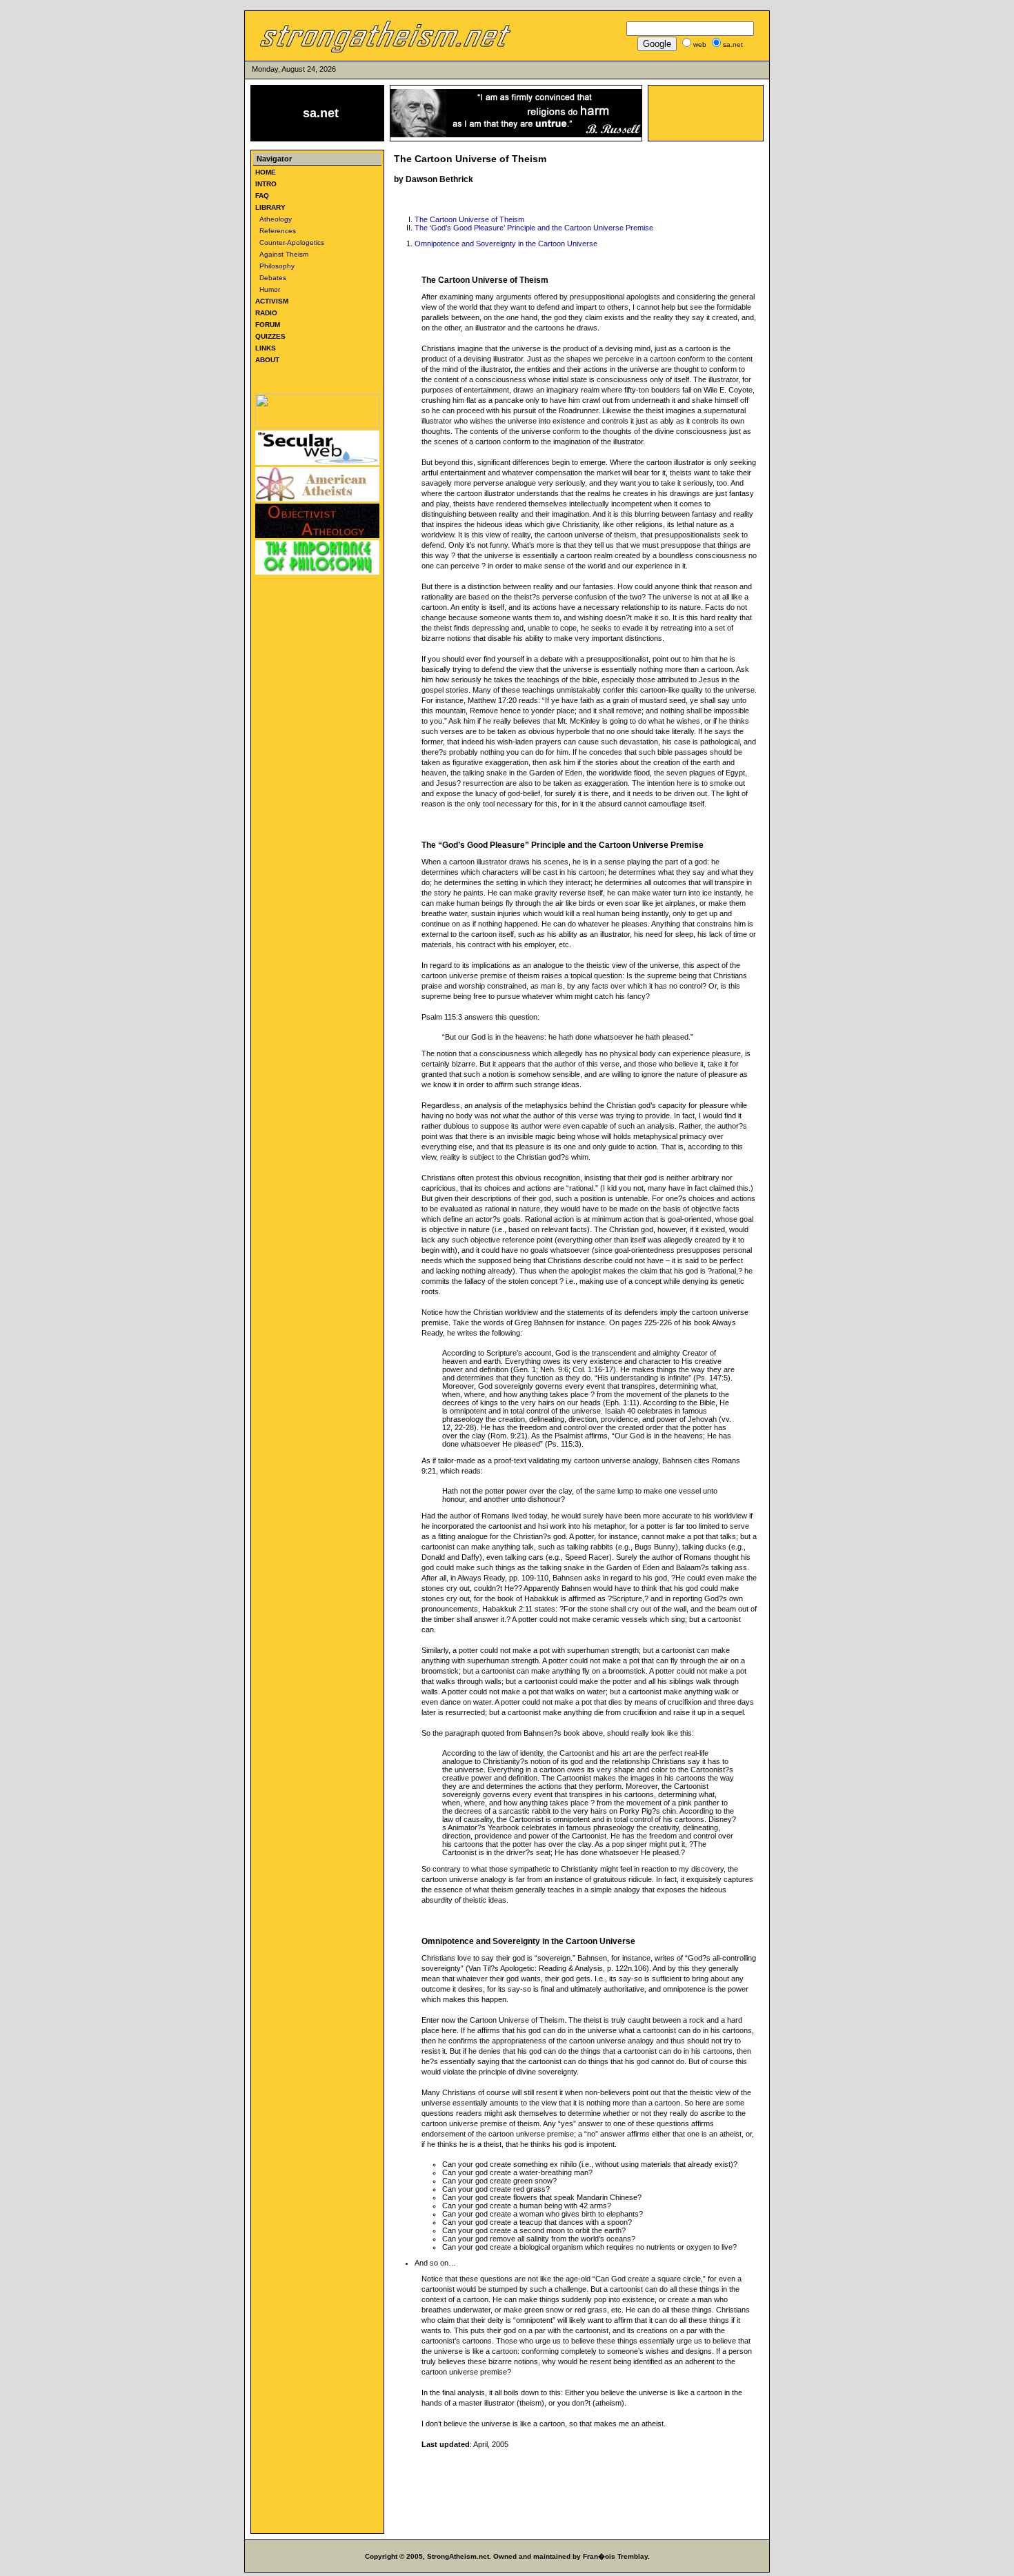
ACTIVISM (272, 301)
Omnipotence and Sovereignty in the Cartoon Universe (506, 244)
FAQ (262, 196)
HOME (266, 172)
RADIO (266, 313)
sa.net (321, 113)
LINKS (266, 348)
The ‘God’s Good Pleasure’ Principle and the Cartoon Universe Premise (534, 228)
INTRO (266, 184)
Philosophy (275, 266)
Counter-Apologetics (290, 242)
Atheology (274, 219)
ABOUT (267, 360)
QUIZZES (270, 336)
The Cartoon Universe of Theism (469, 219)
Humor (268, 289)
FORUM (268, 325)
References (276, 231)
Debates (271, 278)
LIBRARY (270, 207)
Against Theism (282, 254)
